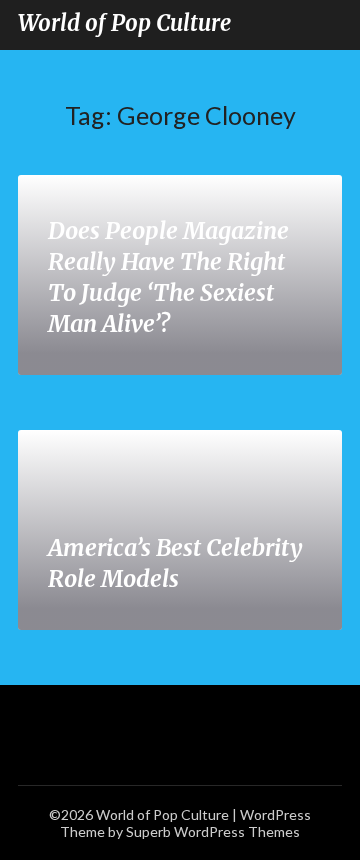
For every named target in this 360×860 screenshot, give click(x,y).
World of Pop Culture (124, 23)
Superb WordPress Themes (213, 831)
